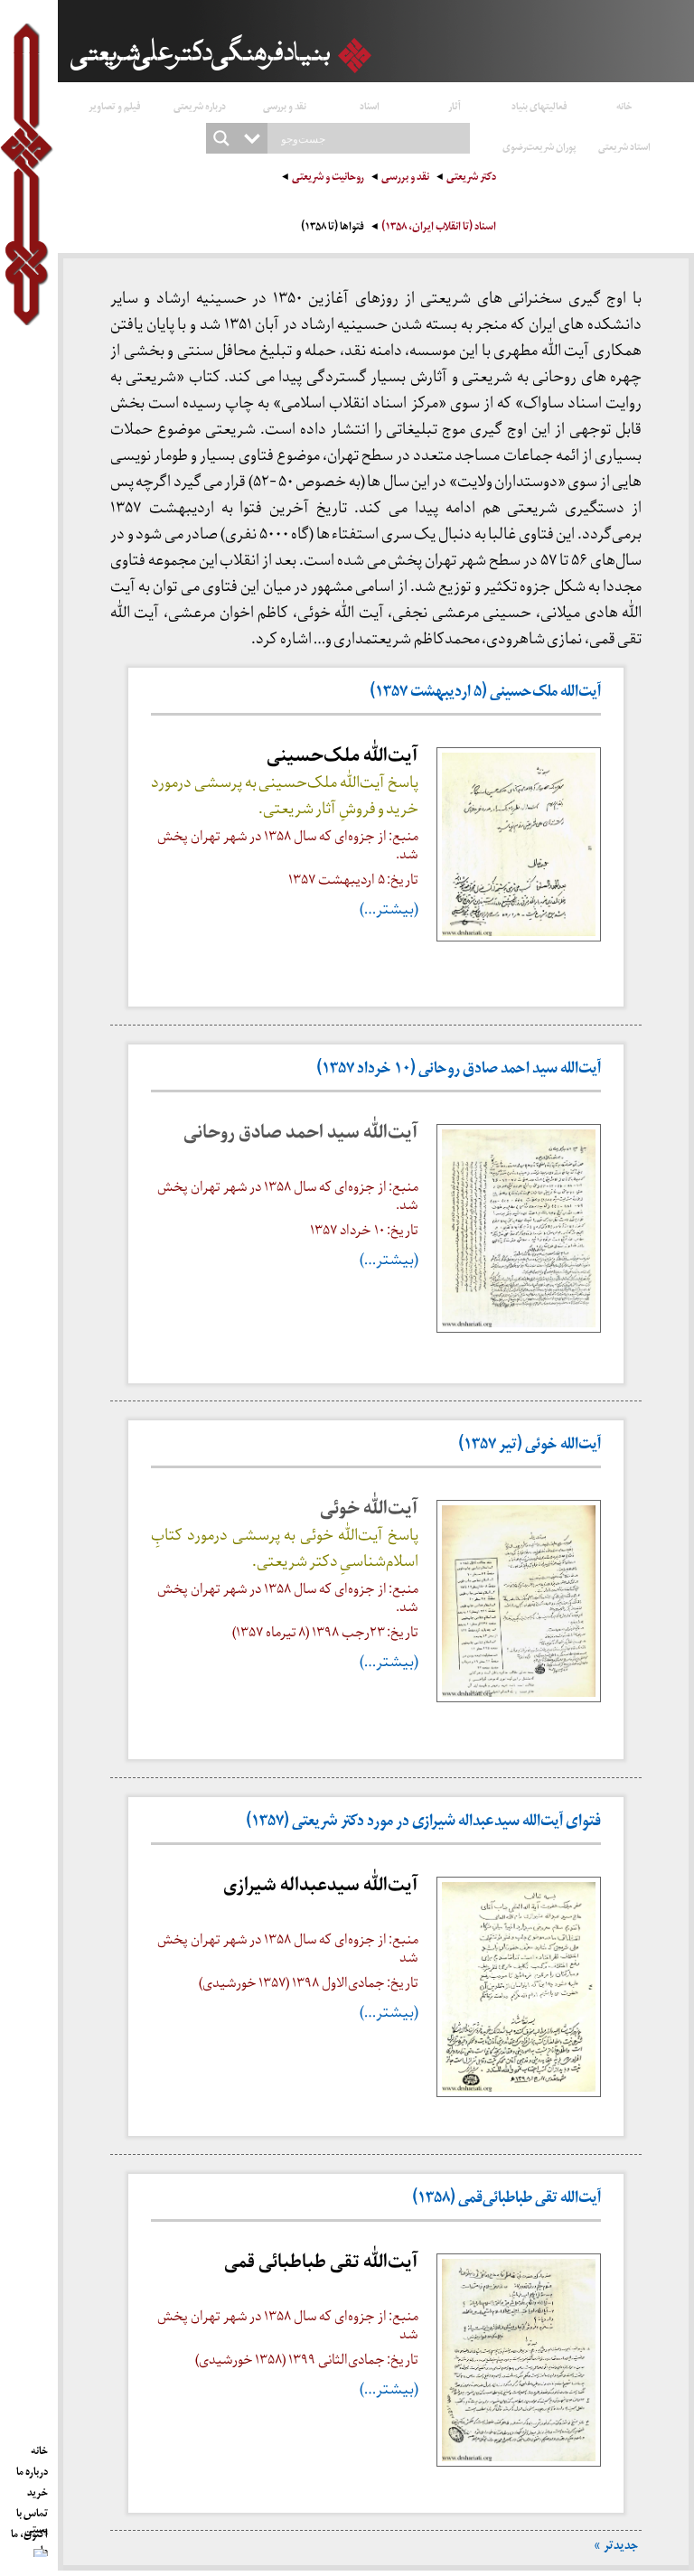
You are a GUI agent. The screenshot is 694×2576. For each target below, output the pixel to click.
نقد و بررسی (285, 105)
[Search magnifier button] (221, 138)
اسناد (370, 105)
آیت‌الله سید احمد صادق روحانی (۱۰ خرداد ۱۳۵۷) (459, 1070)
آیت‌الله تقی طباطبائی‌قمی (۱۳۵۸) (506, 2200)
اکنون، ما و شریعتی (29, 2531)
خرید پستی (36, 2489)
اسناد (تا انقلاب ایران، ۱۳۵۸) (439, 228)
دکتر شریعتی (471, 178)
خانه (624, 105)
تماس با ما (32, 2510)
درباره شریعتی (200, 105)
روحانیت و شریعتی (328, 178)
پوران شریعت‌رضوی (539, 146)
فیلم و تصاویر (115, 105)
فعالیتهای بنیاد (539, 105)
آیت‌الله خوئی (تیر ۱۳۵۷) (530, 1446)
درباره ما (32, 2468)
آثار (455, 105)
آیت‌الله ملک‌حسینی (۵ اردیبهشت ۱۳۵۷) (485, 693)
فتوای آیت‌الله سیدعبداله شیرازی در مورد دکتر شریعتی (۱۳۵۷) (423, 1823)
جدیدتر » (616, 2548)
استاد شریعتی (624, 146)
